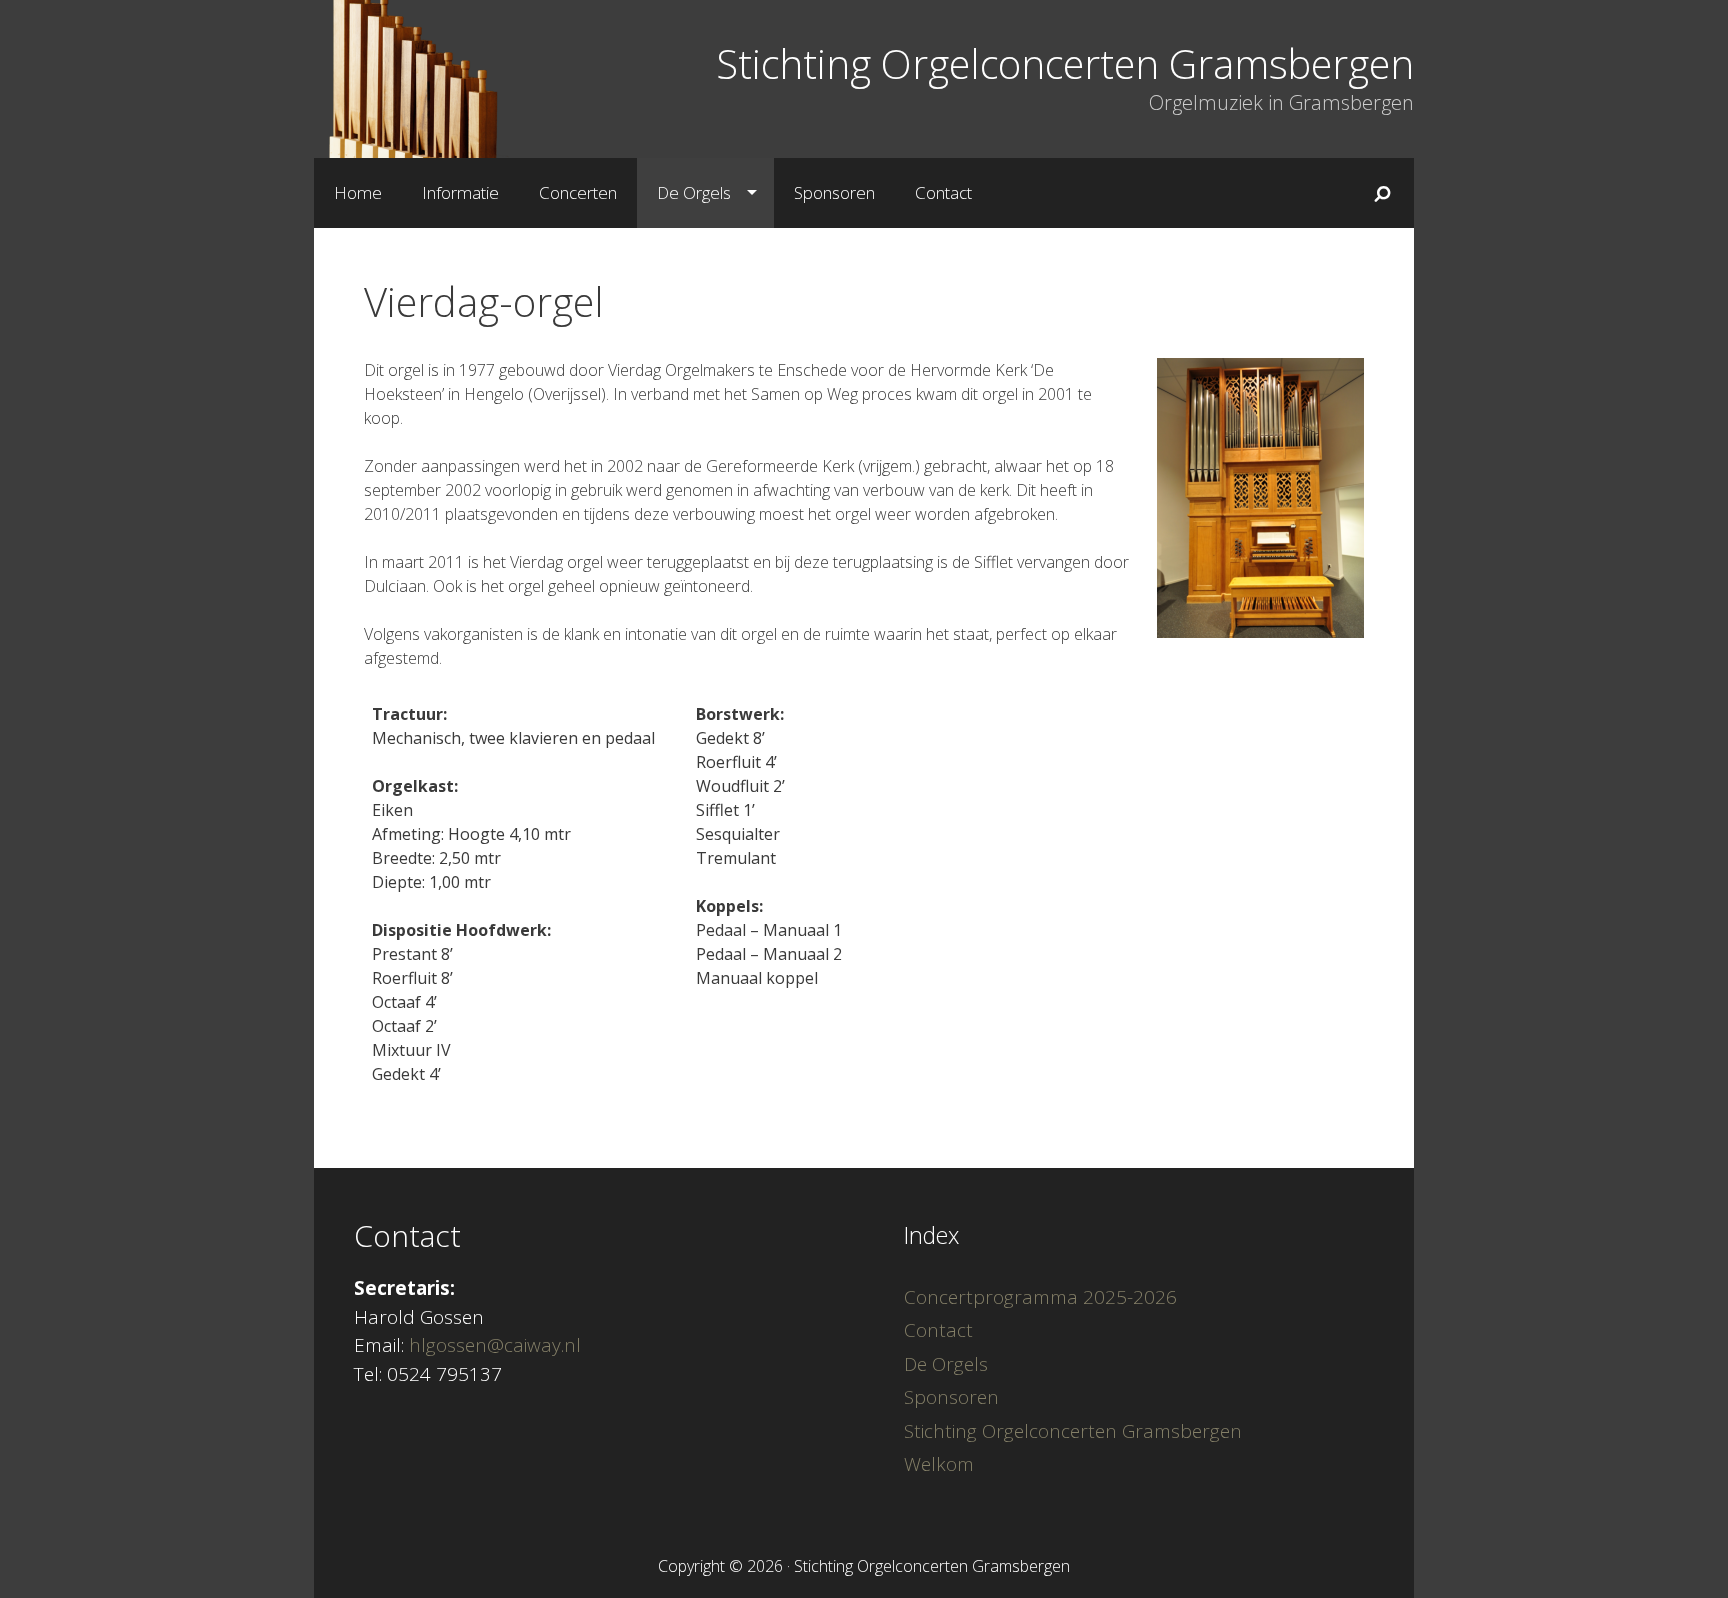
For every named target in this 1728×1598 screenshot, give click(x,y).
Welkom (939, 1464)
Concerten (578, 192)
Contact (943, 192)
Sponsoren (834, 192)
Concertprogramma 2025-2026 (1040, 1297)
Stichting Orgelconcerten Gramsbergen (1065, 63)
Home (358, 192)
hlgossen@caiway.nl (495, 1345)
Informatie (460, 192)
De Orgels (694, 192)
